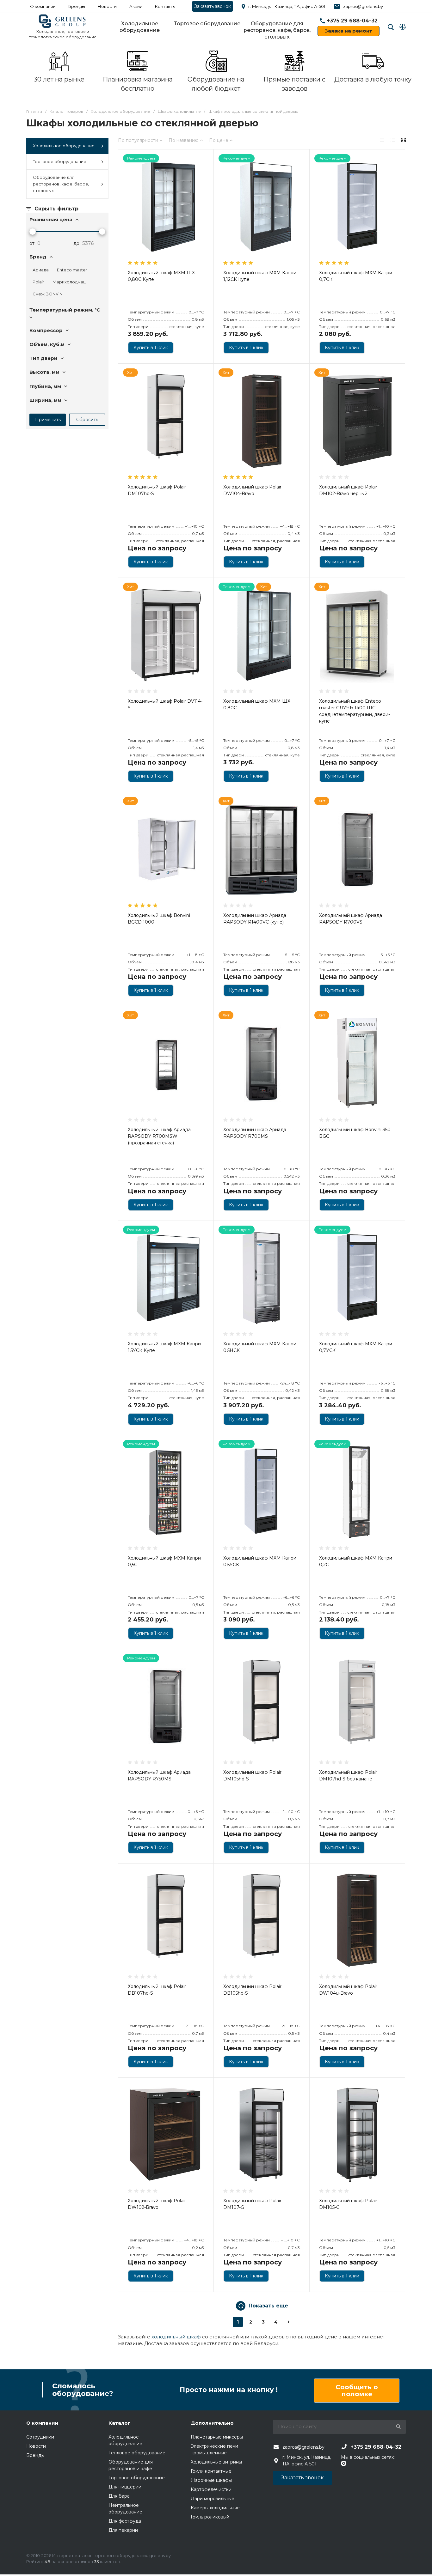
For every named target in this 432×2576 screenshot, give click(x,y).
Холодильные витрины (216, 2462)
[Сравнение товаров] (403, 27)
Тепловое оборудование (137, 2453)
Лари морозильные (213, 2499)
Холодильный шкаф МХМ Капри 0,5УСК (260, 1561)
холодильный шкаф (176, 2337)
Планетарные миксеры (217, 2437)
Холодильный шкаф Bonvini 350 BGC (355, 1133)
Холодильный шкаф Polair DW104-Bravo (252, 490)
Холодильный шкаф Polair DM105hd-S (252, 1776)
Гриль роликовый (210, 2517)
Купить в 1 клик (151, 348)
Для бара (119, 2496)
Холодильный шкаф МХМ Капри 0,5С (164, 1561)
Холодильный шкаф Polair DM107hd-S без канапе (348, 1776)
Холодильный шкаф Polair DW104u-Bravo (348, 1990)
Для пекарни (123, 2530)
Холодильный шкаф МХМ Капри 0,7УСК (356, 1347)
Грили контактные (211, 2471)
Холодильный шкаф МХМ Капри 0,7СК (356, 276)
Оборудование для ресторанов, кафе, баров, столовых (277, 30)
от (32, 243)
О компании (43, 6)
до (76, 243)
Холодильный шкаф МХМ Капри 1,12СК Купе (260, 276)
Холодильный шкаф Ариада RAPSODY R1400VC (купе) (255, 919)
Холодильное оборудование (140, 27)
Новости (107, 6)
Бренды (77, 6)
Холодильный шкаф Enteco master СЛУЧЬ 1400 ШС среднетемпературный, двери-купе (355, 711)
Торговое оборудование (207, 24)
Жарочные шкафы (211, 2480)
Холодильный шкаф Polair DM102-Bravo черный (348, 490)
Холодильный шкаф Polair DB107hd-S (157, 1990)
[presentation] (124, 425)
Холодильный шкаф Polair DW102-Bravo (157, 2204)
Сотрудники (40, 2437)
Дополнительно (212, 2423)
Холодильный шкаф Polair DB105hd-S (252, 1990)
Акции (136, 6)
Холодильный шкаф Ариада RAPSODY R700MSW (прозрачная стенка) (159, 1136)
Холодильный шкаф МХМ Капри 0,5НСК (260, 1347)
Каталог (119, 2423)
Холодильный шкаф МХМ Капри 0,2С (356, 1561)
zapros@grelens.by (363, 6)
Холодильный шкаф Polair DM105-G (348, 2204)
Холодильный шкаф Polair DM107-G (252, 2204)
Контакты (165, 6)
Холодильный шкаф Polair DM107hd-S (157, 490)
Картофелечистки (211, 2489)
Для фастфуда (125, 2521)
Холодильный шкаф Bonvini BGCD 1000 (159, 919)
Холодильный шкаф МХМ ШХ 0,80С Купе (161, 276)
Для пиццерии (125, 2487)
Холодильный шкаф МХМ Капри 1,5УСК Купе (164, 1347)
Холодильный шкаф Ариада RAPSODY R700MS (255, 1133)
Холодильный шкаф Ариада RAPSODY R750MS (159, 1776)
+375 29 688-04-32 (352, 21)
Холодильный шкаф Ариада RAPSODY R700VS (351, 919)
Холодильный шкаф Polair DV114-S (165, 704)
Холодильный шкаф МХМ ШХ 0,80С (257, 704)
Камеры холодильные (215, 2508)
